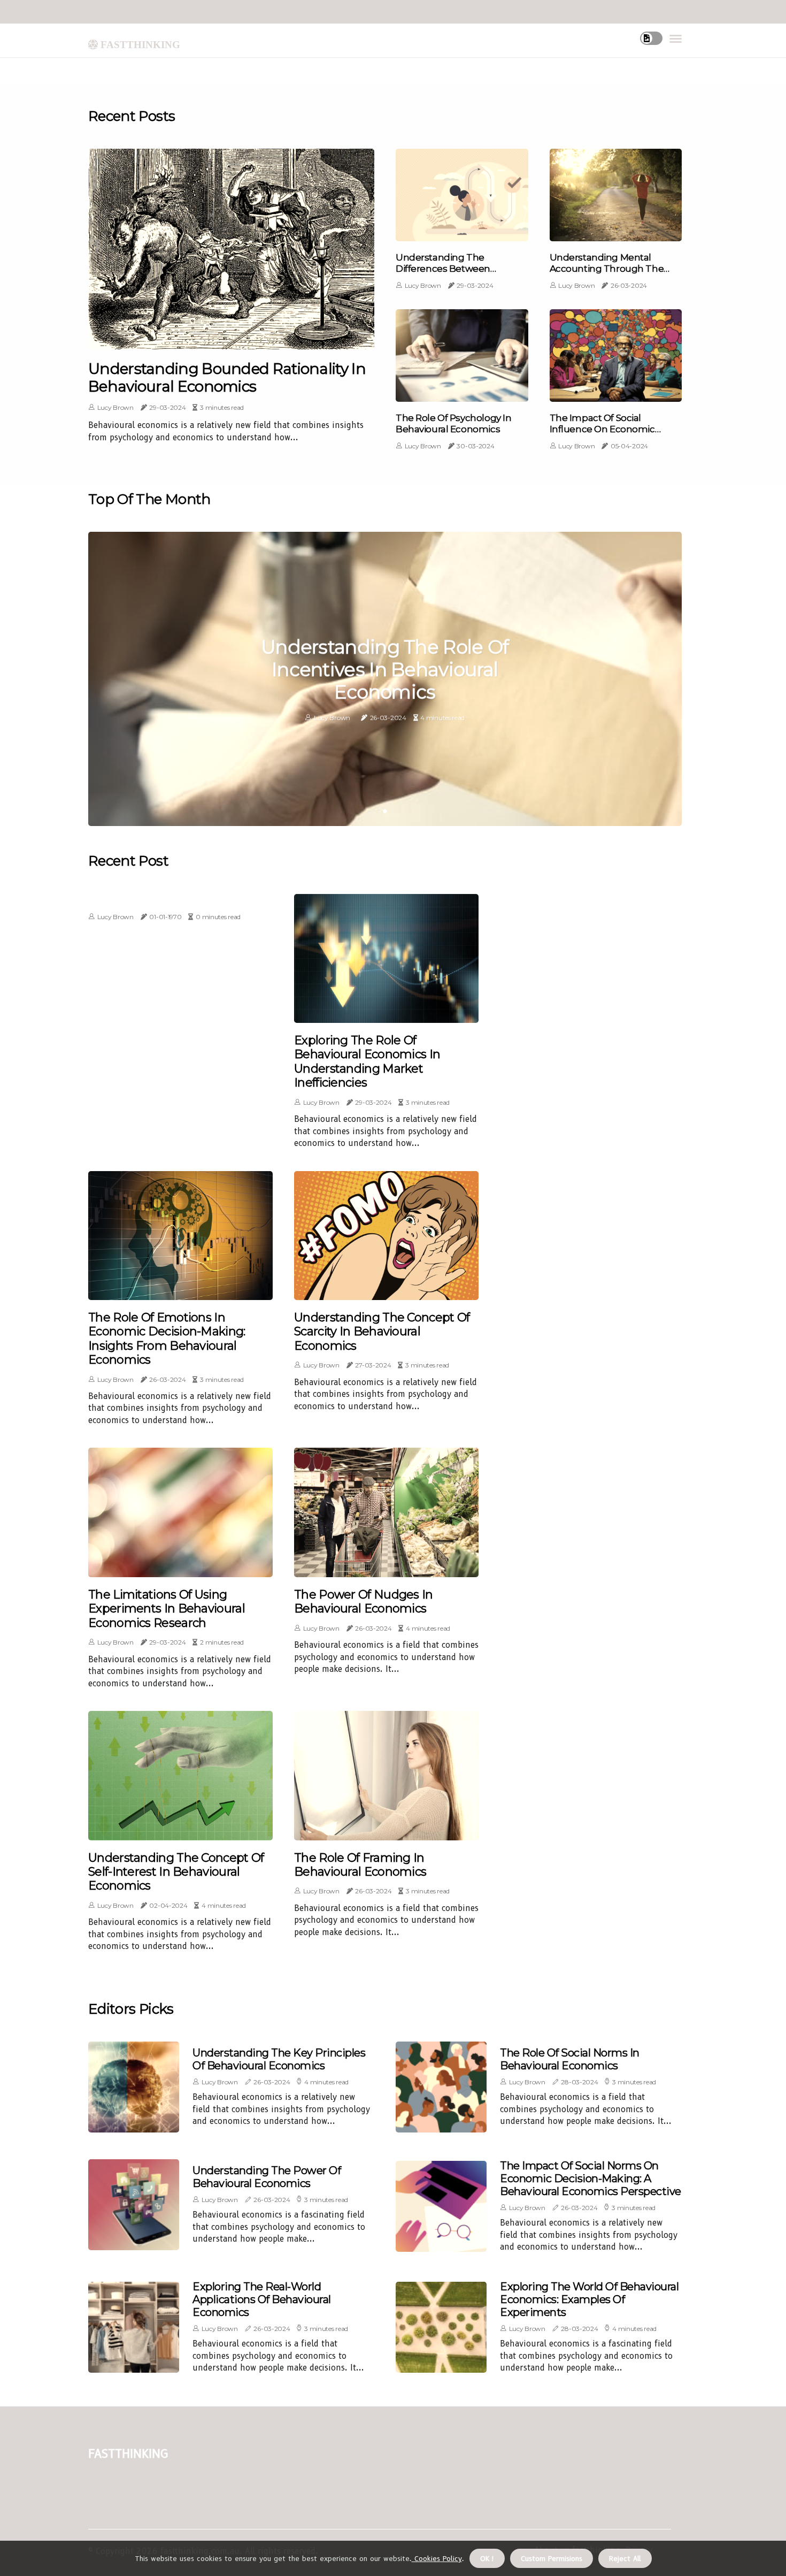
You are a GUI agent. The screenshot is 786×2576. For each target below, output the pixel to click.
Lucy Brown (115, 407)
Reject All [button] (625, 2558)
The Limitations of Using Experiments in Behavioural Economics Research (167, 1609)
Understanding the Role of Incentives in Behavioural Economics (385, 670)
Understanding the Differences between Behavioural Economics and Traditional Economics (458, 274)
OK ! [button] (487, 2558)
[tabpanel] (385, 679)
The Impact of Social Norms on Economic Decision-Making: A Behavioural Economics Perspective (591, 2178)
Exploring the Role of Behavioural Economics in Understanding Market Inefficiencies (367, 1062)
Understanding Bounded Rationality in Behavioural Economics (227, 378)
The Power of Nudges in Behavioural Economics (364, 1602)
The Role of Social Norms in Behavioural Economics (570, 2059)
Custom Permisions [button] (552, 2558)
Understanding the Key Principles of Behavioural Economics (279, 2059)
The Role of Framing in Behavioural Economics (360, 1865)
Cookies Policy (437, 2558)
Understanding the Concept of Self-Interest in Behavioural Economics (176, 1872)
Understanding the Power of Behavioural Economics (267, 2177)
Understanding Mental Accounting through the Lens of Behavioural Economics (607, 274)
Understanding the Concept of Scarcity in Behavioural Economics (382, 1332)
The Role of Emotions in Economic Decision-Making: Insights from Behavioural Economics (167, 1339)
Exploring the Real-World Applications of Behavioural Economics (262, 2299)
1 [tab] (385, 811)
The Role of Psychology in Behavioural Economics (453, 423)
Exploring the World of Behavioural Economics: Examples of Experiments (589, 2299)
